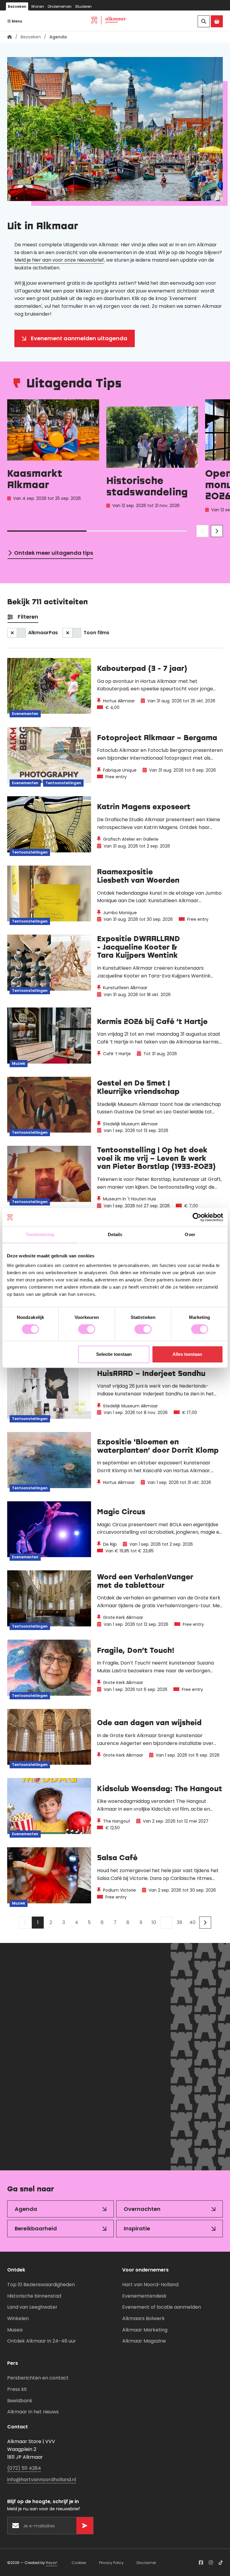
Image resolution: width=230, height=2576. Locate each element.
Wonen (38, 6)
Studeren (83, 6)
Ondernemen (60, 6)
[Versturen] (114, 2147)
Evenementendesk (144, 2296)
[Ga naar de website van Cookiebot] (197, 1217)
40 (192, 1922)
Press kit (17, 2389)
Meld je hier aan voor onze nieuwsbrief (59, 260)
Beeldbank (20, 2401)
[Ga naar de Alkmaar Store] (217, 21)
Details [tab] (115, 1234)
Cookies (79, 2563)
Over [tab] (190, 1234)
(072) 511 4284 (24, 2468)
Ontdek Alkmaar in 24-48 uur (42, 2341)
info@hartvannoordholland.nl (42, 2480)
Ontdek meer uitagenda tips (54, 553)
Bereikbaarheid (36, 2228)
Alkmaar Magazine (144, 2341)
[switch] (87, 1329)
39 (179, 1922)
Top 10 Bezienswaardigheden (41, 2285)
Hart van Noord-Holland (150, 2285)
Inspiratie (137, 2228)
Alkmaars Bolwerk (143, 2318)
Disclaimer (146, 2563)
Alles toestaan (187, 1354)
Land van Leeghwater (32, 2307)
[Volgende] (205, 1923)
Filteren (28, 617)
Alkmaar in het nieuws (33, 2412)
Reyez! (52, 2563)
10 (154, 1922)
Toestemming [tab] (40, 1234)
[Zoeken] (204, 21)
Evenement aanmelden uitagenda (79, 338)
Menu (16, 21)
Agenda (26, 2209)
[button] (202, 531)
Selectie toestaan (114, 1354)
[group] (53, 458)
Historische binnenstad (34, 2296)
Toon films (96, 633)
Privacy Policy (111, 2563)
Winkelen (18, 2318)
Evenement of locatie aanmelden (162, 2307)
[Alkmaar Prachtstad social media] (201, 2562)
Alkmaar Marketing (145, 2330)
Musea (15, 2330)
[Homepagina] (10, 37)
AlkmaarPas (43, 633)
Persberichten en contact (38, 2378)
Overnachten (142, 2209)
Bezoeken (17, 6)
